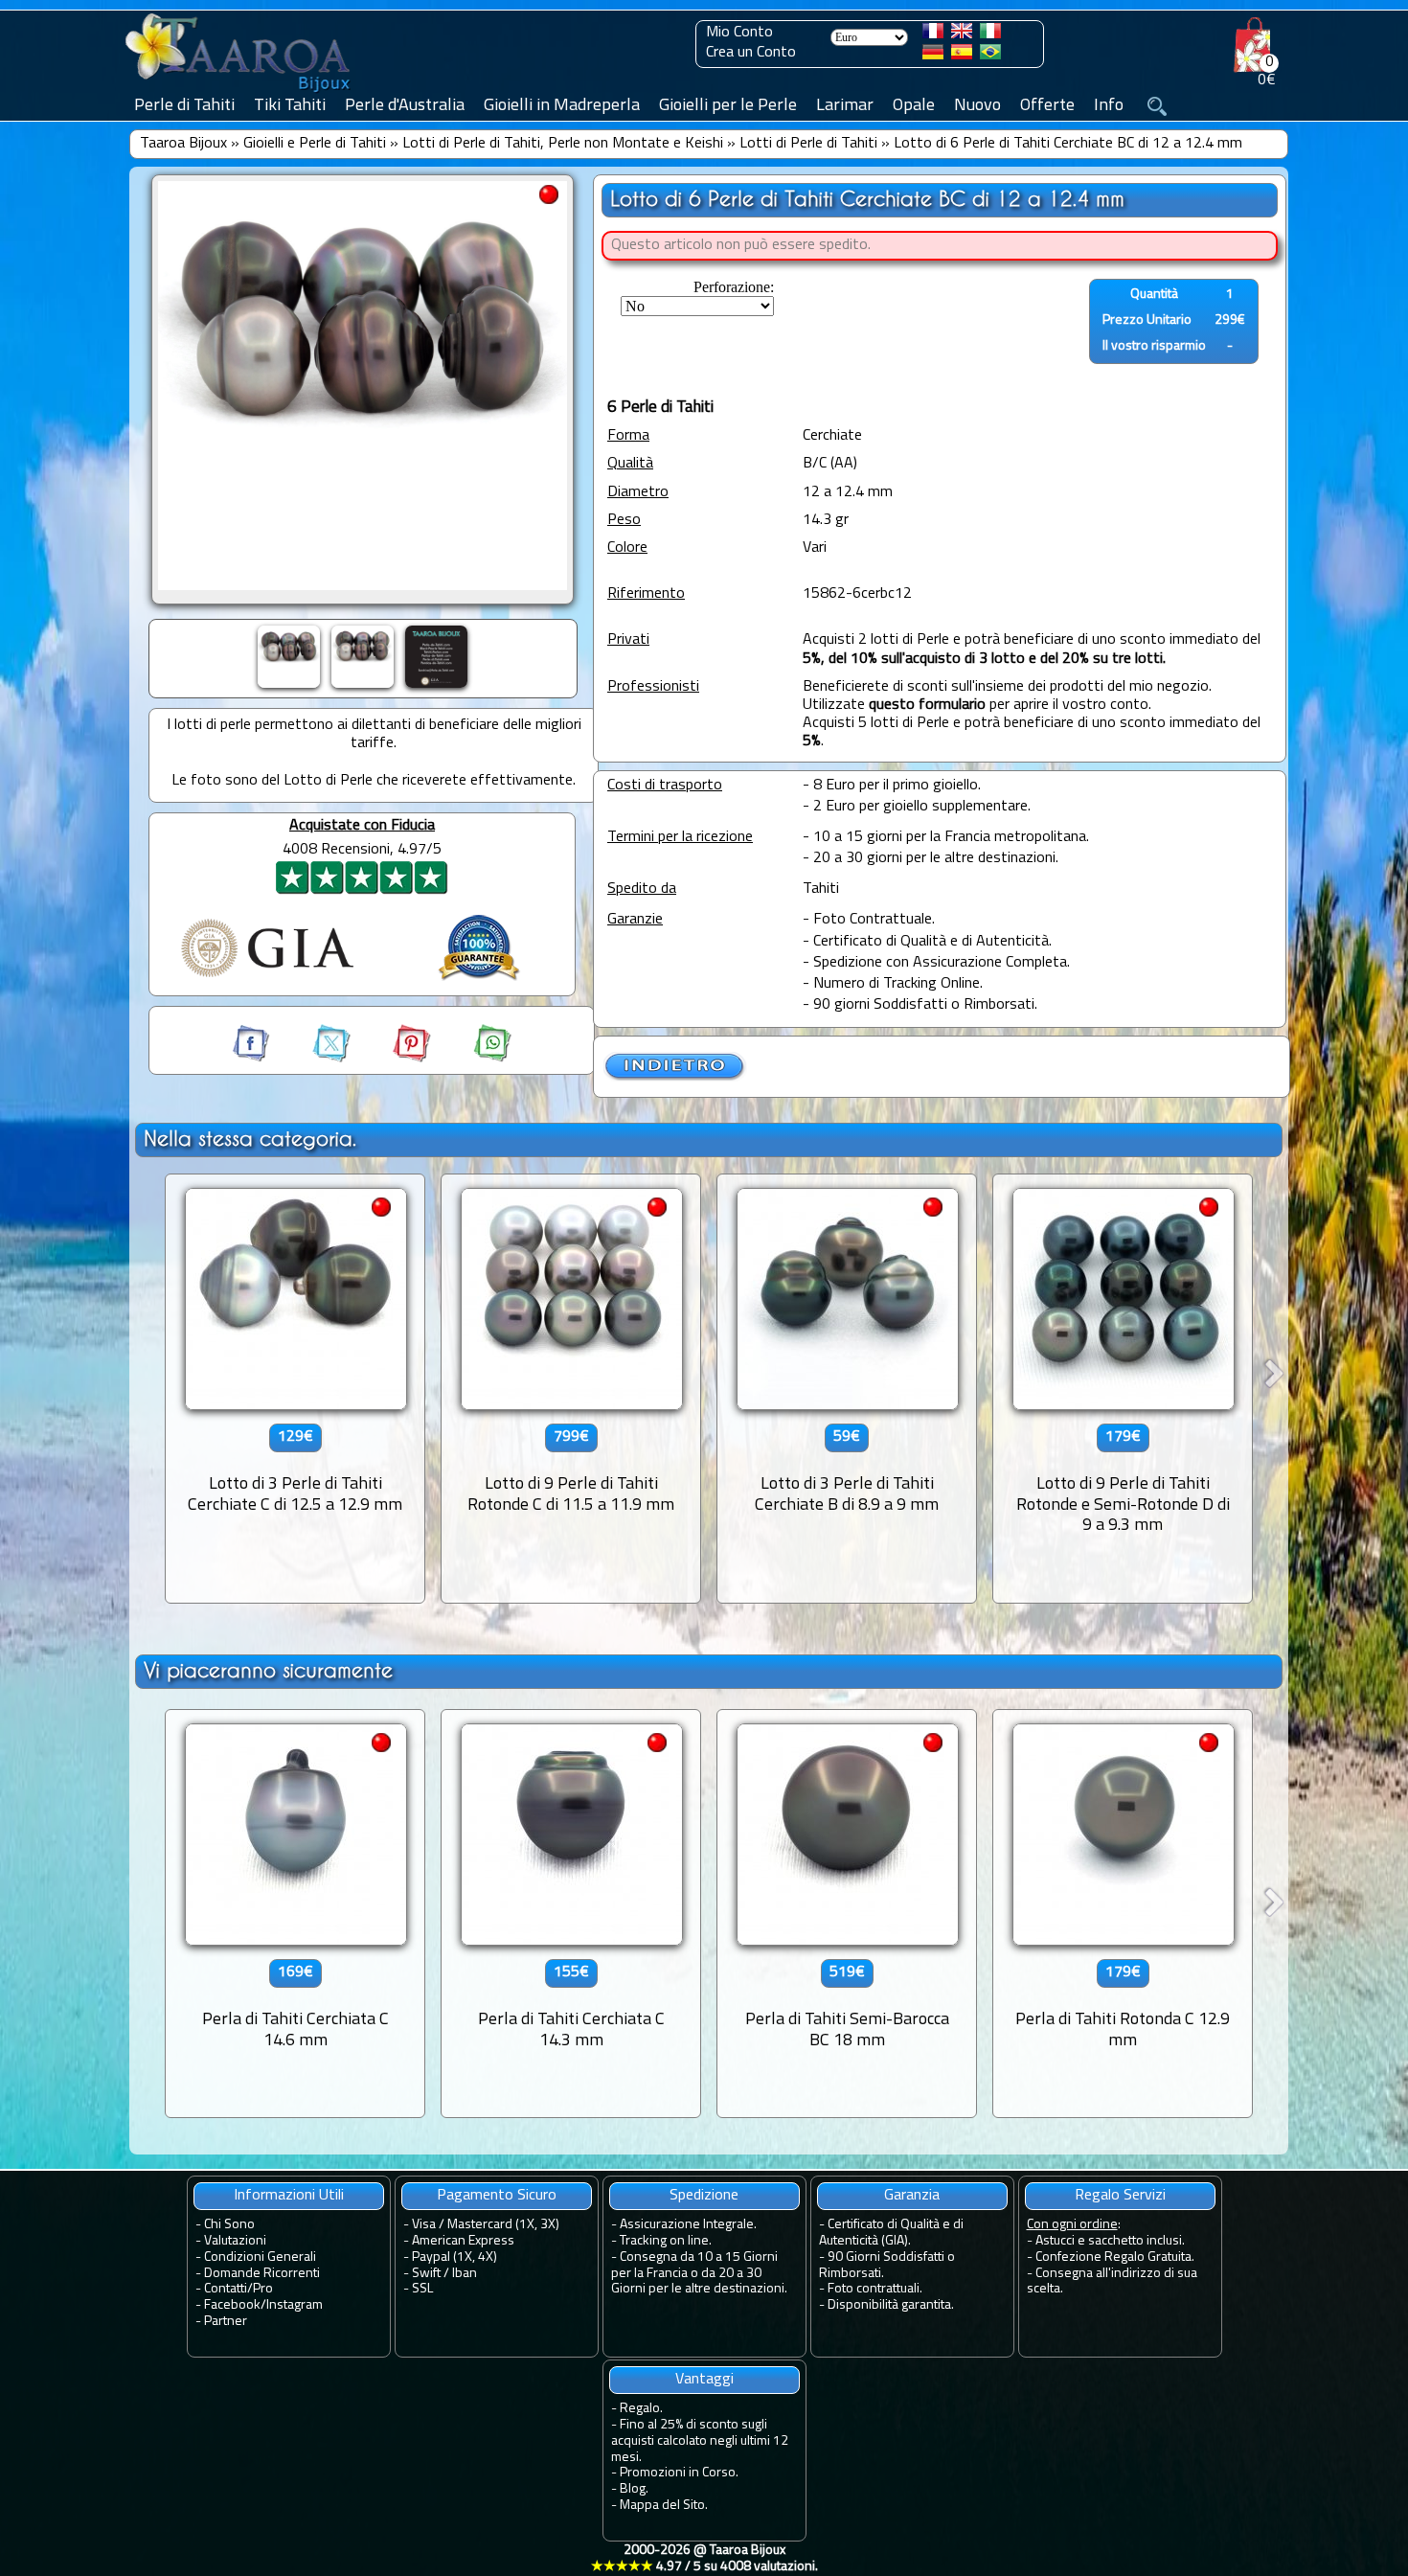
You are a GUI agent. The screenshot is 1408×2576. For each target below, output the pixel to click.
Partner (226, 2322)
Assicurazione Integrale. (688, 2225)
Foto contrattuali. (875, 2289)
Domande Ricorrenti (262, 2274)
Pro (263, 2289)
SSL (422, 2289)
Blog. (634, 2489)
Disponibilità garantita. (891, 2305)
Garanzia (912, 2196)
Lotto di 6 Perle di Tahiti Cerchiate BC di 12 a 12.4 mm (1068, 144)
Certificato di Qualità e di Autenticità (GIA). (891, 2233)
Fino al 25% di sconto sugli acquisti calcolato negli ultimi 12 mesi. (700, 2441)
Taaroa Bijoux (183, 144)
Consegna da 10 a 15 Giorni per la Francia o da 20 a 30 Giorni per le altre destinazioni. (699, 2274)
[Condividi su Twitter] (314, 1059)
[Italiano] (990, 34)
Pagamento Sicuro (497, 2196)
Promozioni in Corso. (679, 2473)
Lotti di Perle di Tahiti (808, 144)
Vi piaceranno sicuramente (268, 1670)
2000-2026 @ (704, 2559)
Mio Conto (739, 33)
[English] (962, 34)
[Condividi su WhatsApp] (473, 1059)
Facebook (232, 2305)
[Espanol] (962, 56)
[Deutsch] (933, 56)
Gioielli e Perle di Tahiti (315, 144)
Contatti (226, 2289)
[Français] (933, 34)
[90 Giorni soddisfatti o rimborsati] (479, 983)
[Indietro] (675, 1078)
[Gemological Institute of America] (267, 979)
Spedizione (704, 2196)
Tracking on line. (666, 2241)
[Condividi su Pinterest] (395, 1059)
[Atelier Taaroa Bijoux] (239, 93)
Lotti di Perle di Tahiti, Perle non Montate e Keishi (563, 144)
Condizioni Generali (260, 2257)
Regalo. (641, 2409)
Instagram (295, 2305)
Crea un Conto (751, 53)
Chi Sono (229, 2225)
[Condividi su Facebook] (253, 1059)
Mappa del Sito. (664, 2506)
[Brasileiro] (990, 56)
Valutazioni (235, 2241)
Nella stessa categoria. (250, 1139)
